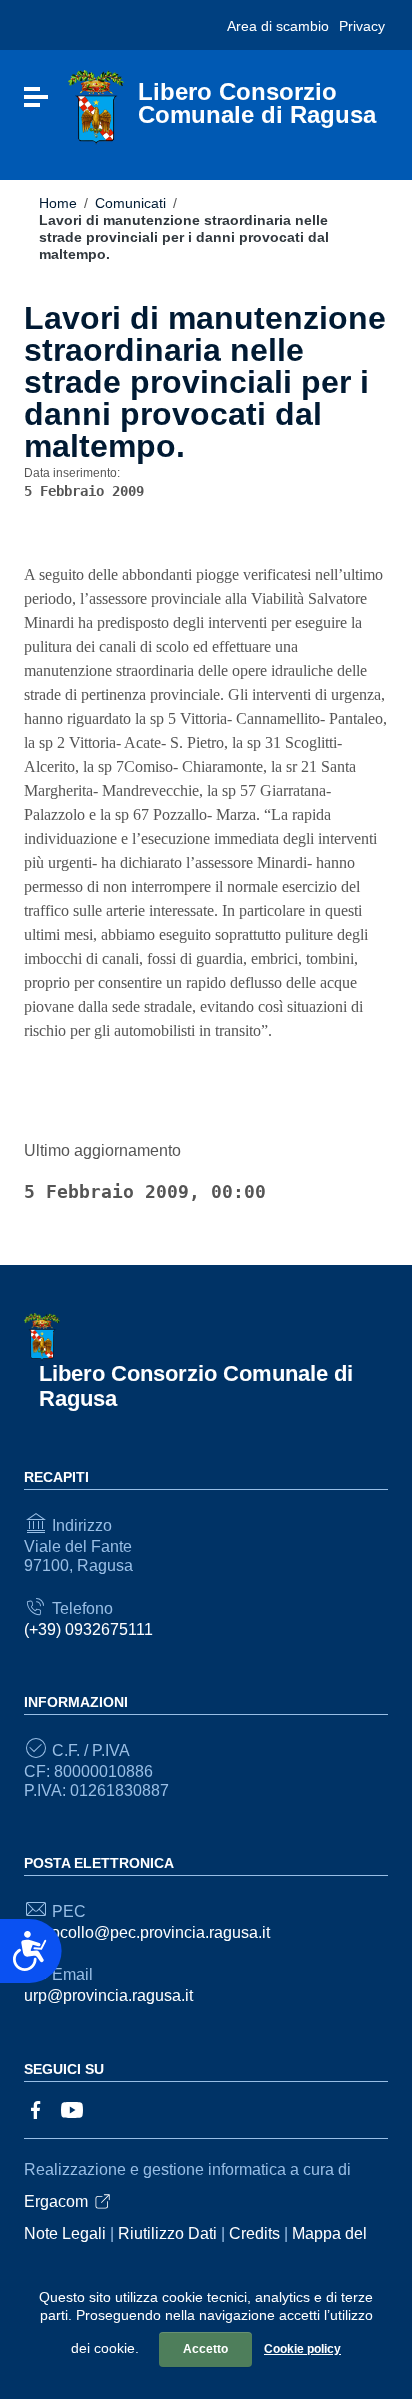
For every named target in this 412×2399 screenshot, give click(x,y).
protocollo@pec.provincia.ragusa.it (147, 1932)
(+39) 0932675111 (88, 1629)
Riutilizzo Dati (167, 2233)
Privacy (362, 26)
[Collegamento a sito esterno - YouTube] (72, 2108)
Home (58, 203)
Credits (254, 2233)
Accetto (205, 2349)
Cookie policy (302, 2349)
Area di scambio (278, 26)
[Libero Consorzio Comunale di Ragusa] (96, 106)
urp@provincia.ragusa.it (108, 1995)
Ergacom (56, 2201)
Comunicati (130, 203)
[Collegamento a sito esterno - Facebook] (36, 2108)
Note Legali (65, 2233)
